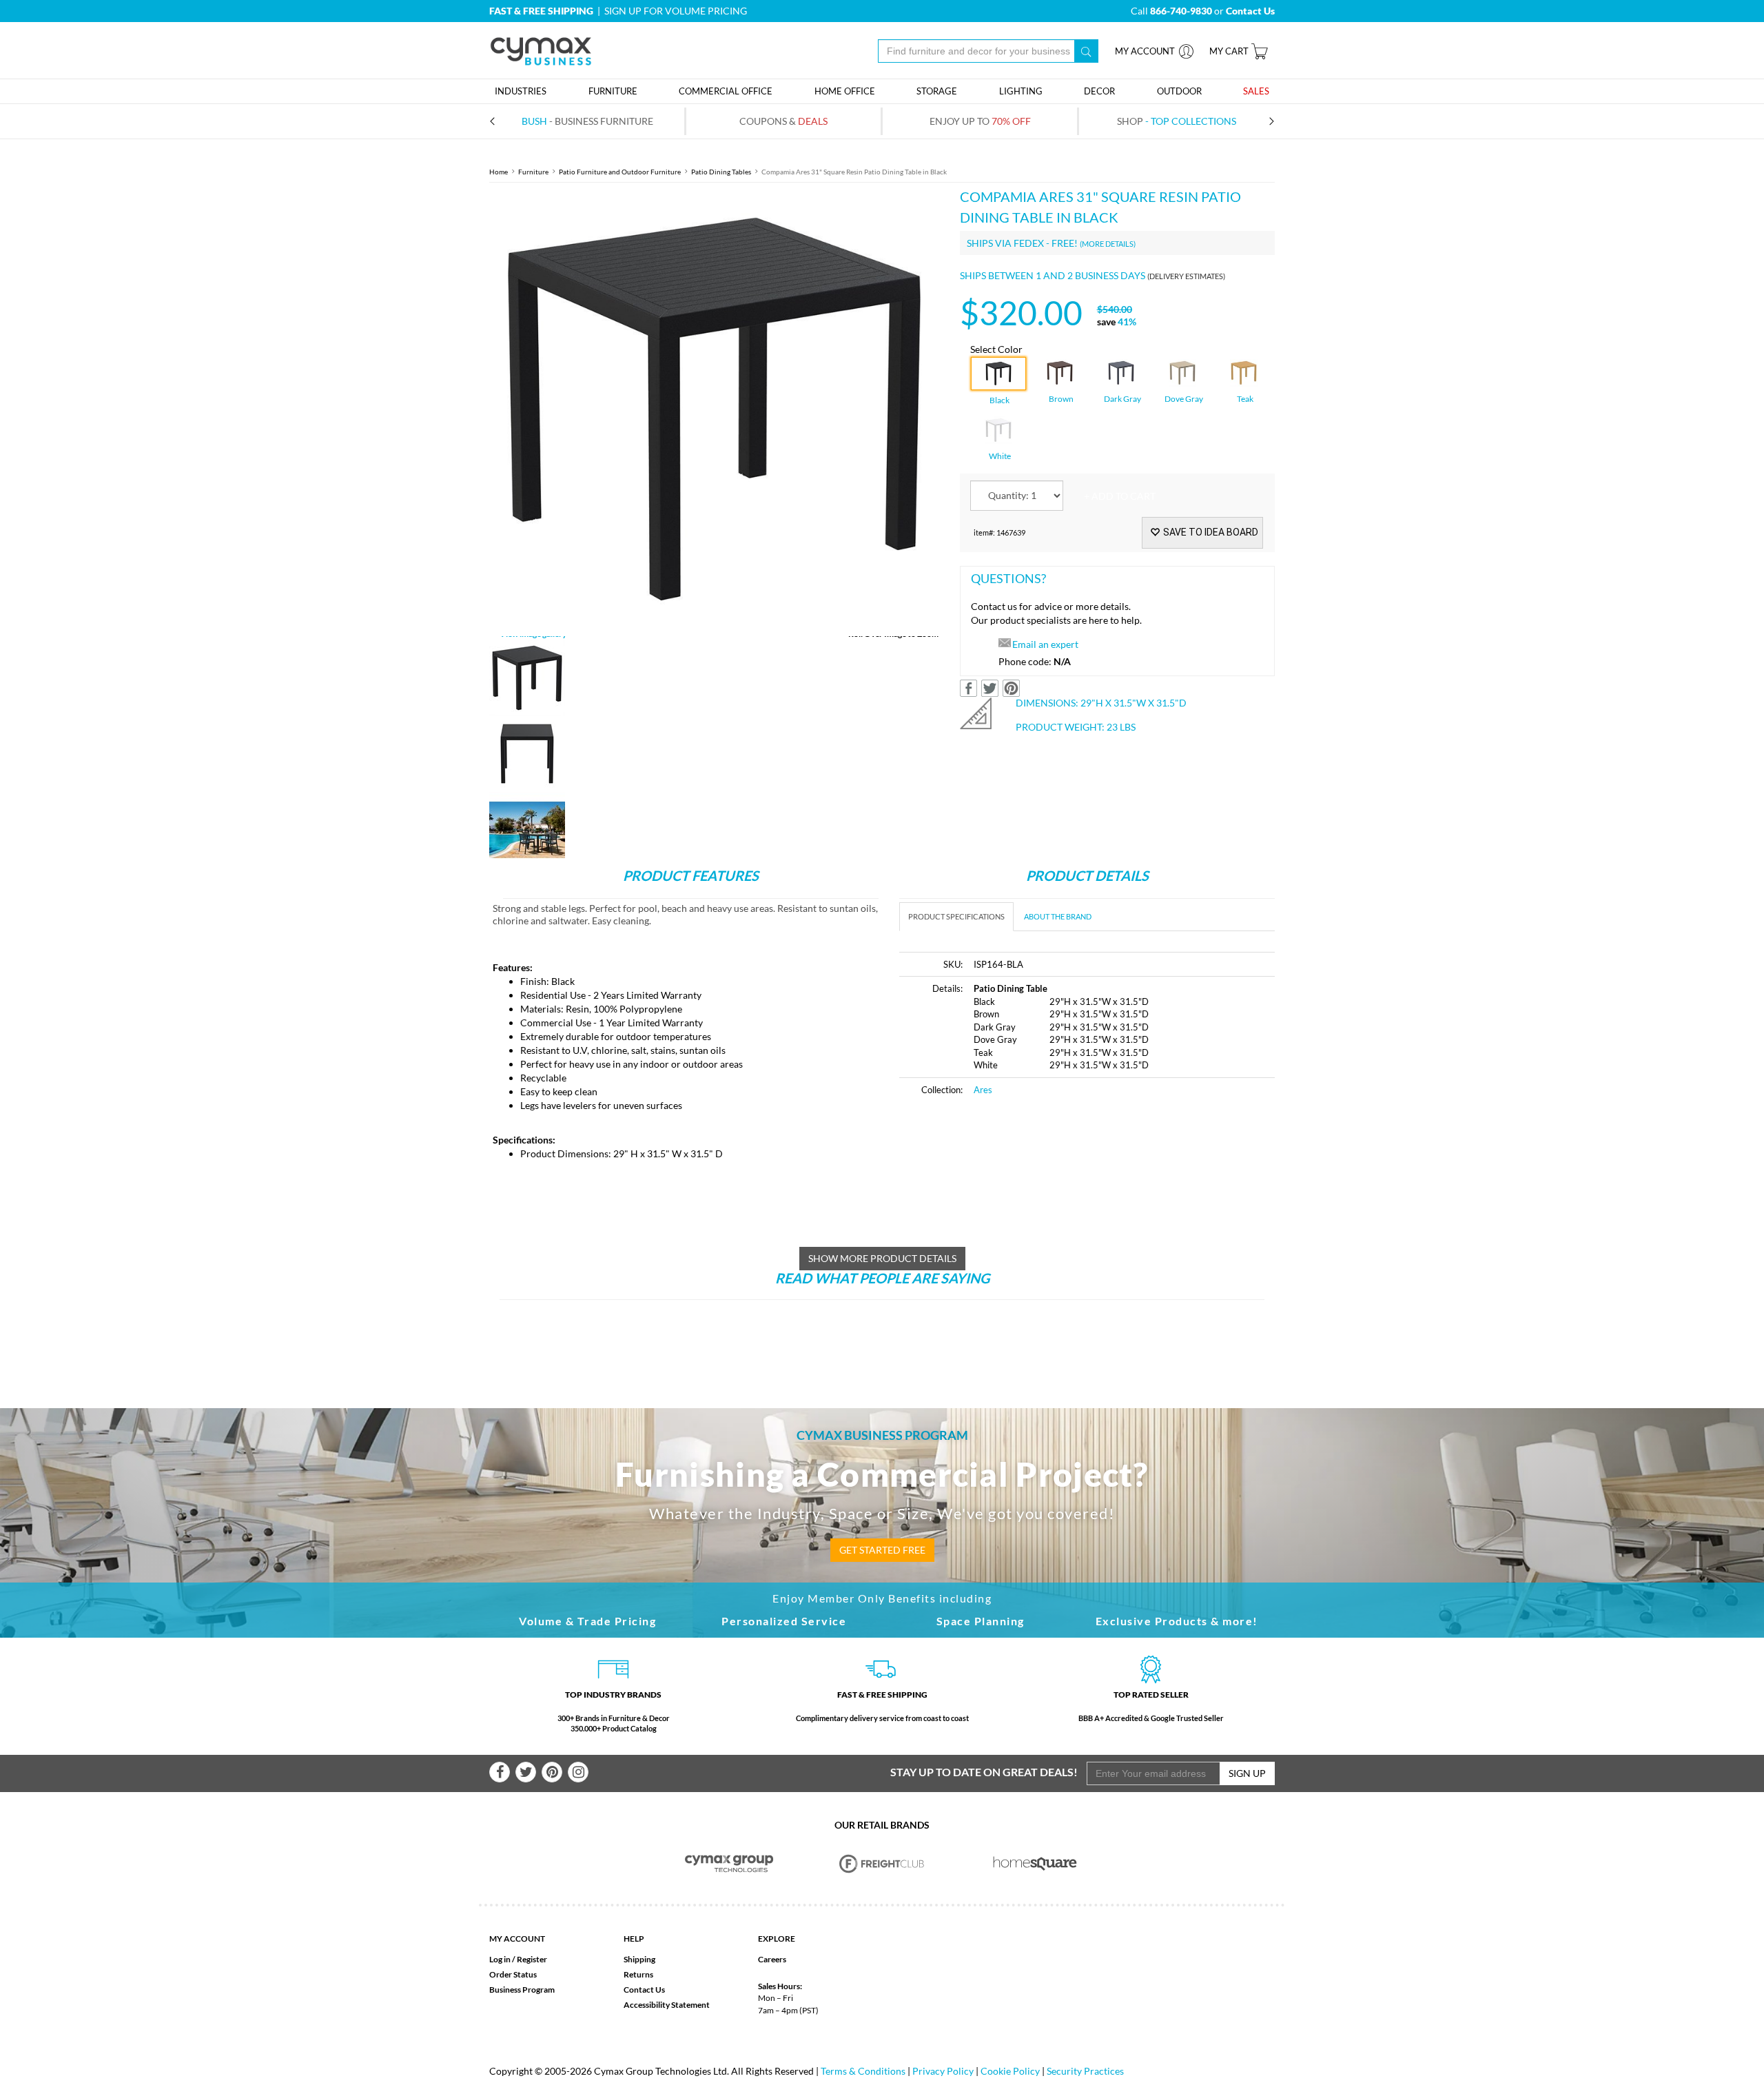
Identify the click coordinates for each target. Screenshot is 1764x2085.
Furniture (533, 172)
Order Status (513, 1974)
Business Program (522, 1990)
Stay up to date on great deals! (984, 1772)
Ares (983, 1090)
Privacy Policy (943, 2071)
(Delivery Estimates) (1186, 276)
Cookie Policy (1010, 2071)
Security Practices (1085, 2071)
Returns (638, 1974)
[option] (714, 411)
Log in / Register (518, 1959)
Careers (772, 1959)
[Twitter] (526, 1772)
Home (499, 172)
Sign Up (1247, 1773)
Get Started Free (882, 1550)
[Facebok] (500, 1772)
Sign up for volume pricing (676, 11)
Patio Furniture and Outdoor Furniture (620, 172)
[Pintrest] (552, 1772)
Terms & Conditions (863, 2071)
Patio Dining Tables (721, 172)
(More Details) (1108, 244)
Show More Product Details (882, 1258)
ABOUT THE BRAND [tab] (1058, 916)
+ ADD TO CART (1120, 496)
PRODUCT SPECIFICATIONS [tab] (956, 916)
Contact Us (644, 1990)
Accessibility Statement (667, 2005)
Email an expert (1045, 644)
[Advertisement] (1015, 1212)
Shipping (639, 1959)
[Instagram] (578, 1772)
